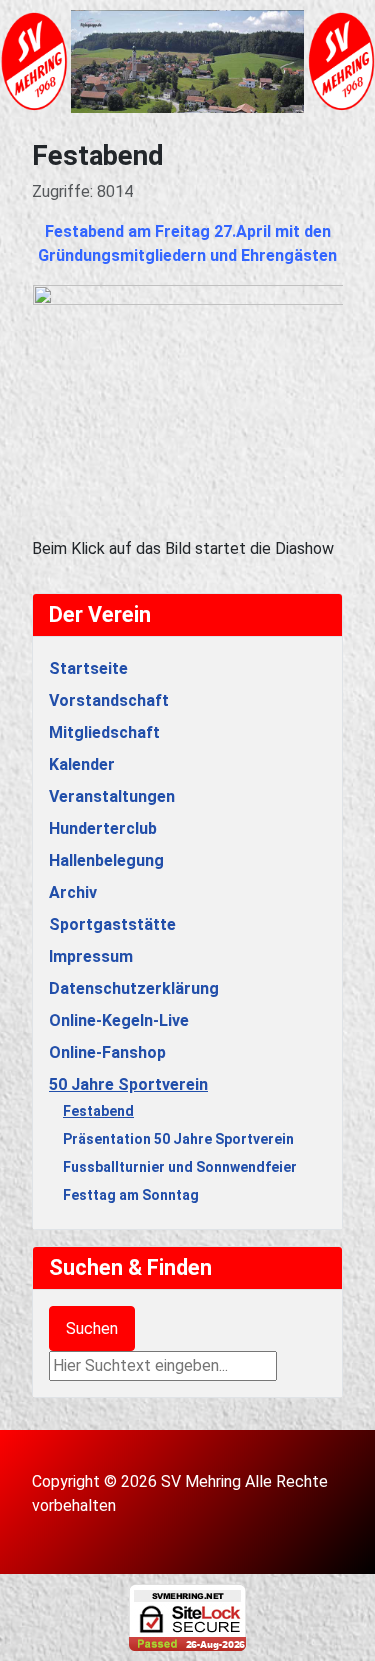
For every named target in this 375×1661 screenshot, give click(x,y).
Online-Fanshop (107, 1052)
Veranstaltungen (112, 796)
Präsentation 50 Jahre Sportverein (178, 1139)
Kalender (82, 764)
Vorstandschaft (109, 700)
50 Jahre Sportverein (128, 1084)
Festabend (98, 1111)
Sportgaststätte (112, 924)
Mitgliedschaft (104, 732)
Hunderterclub (103, 828)
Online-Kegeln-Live (119, 1020)
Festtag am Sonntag (131, 1195)
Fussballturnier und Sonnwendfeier (180, 1167)
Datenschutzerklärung (134, 988)
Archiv (73, 892)
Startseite (88, 668)
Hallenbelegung (106, 860)
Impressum (91, 956)
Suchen (92, 1328)
